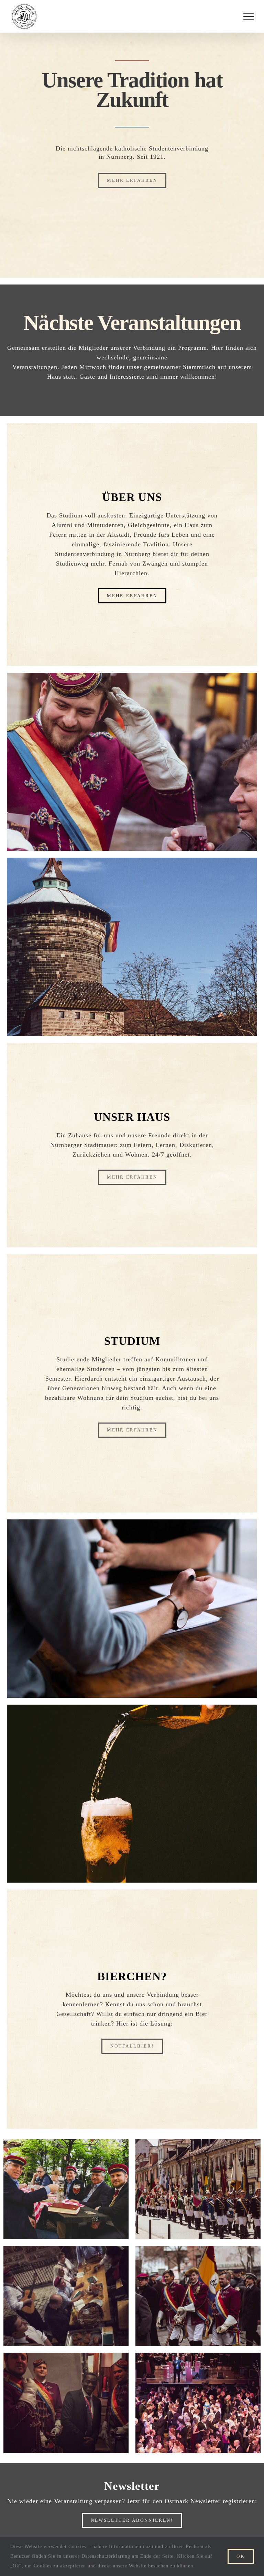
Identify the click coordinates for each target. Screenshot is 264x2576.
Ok (241, 2556)
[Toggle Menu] (249, 16)
